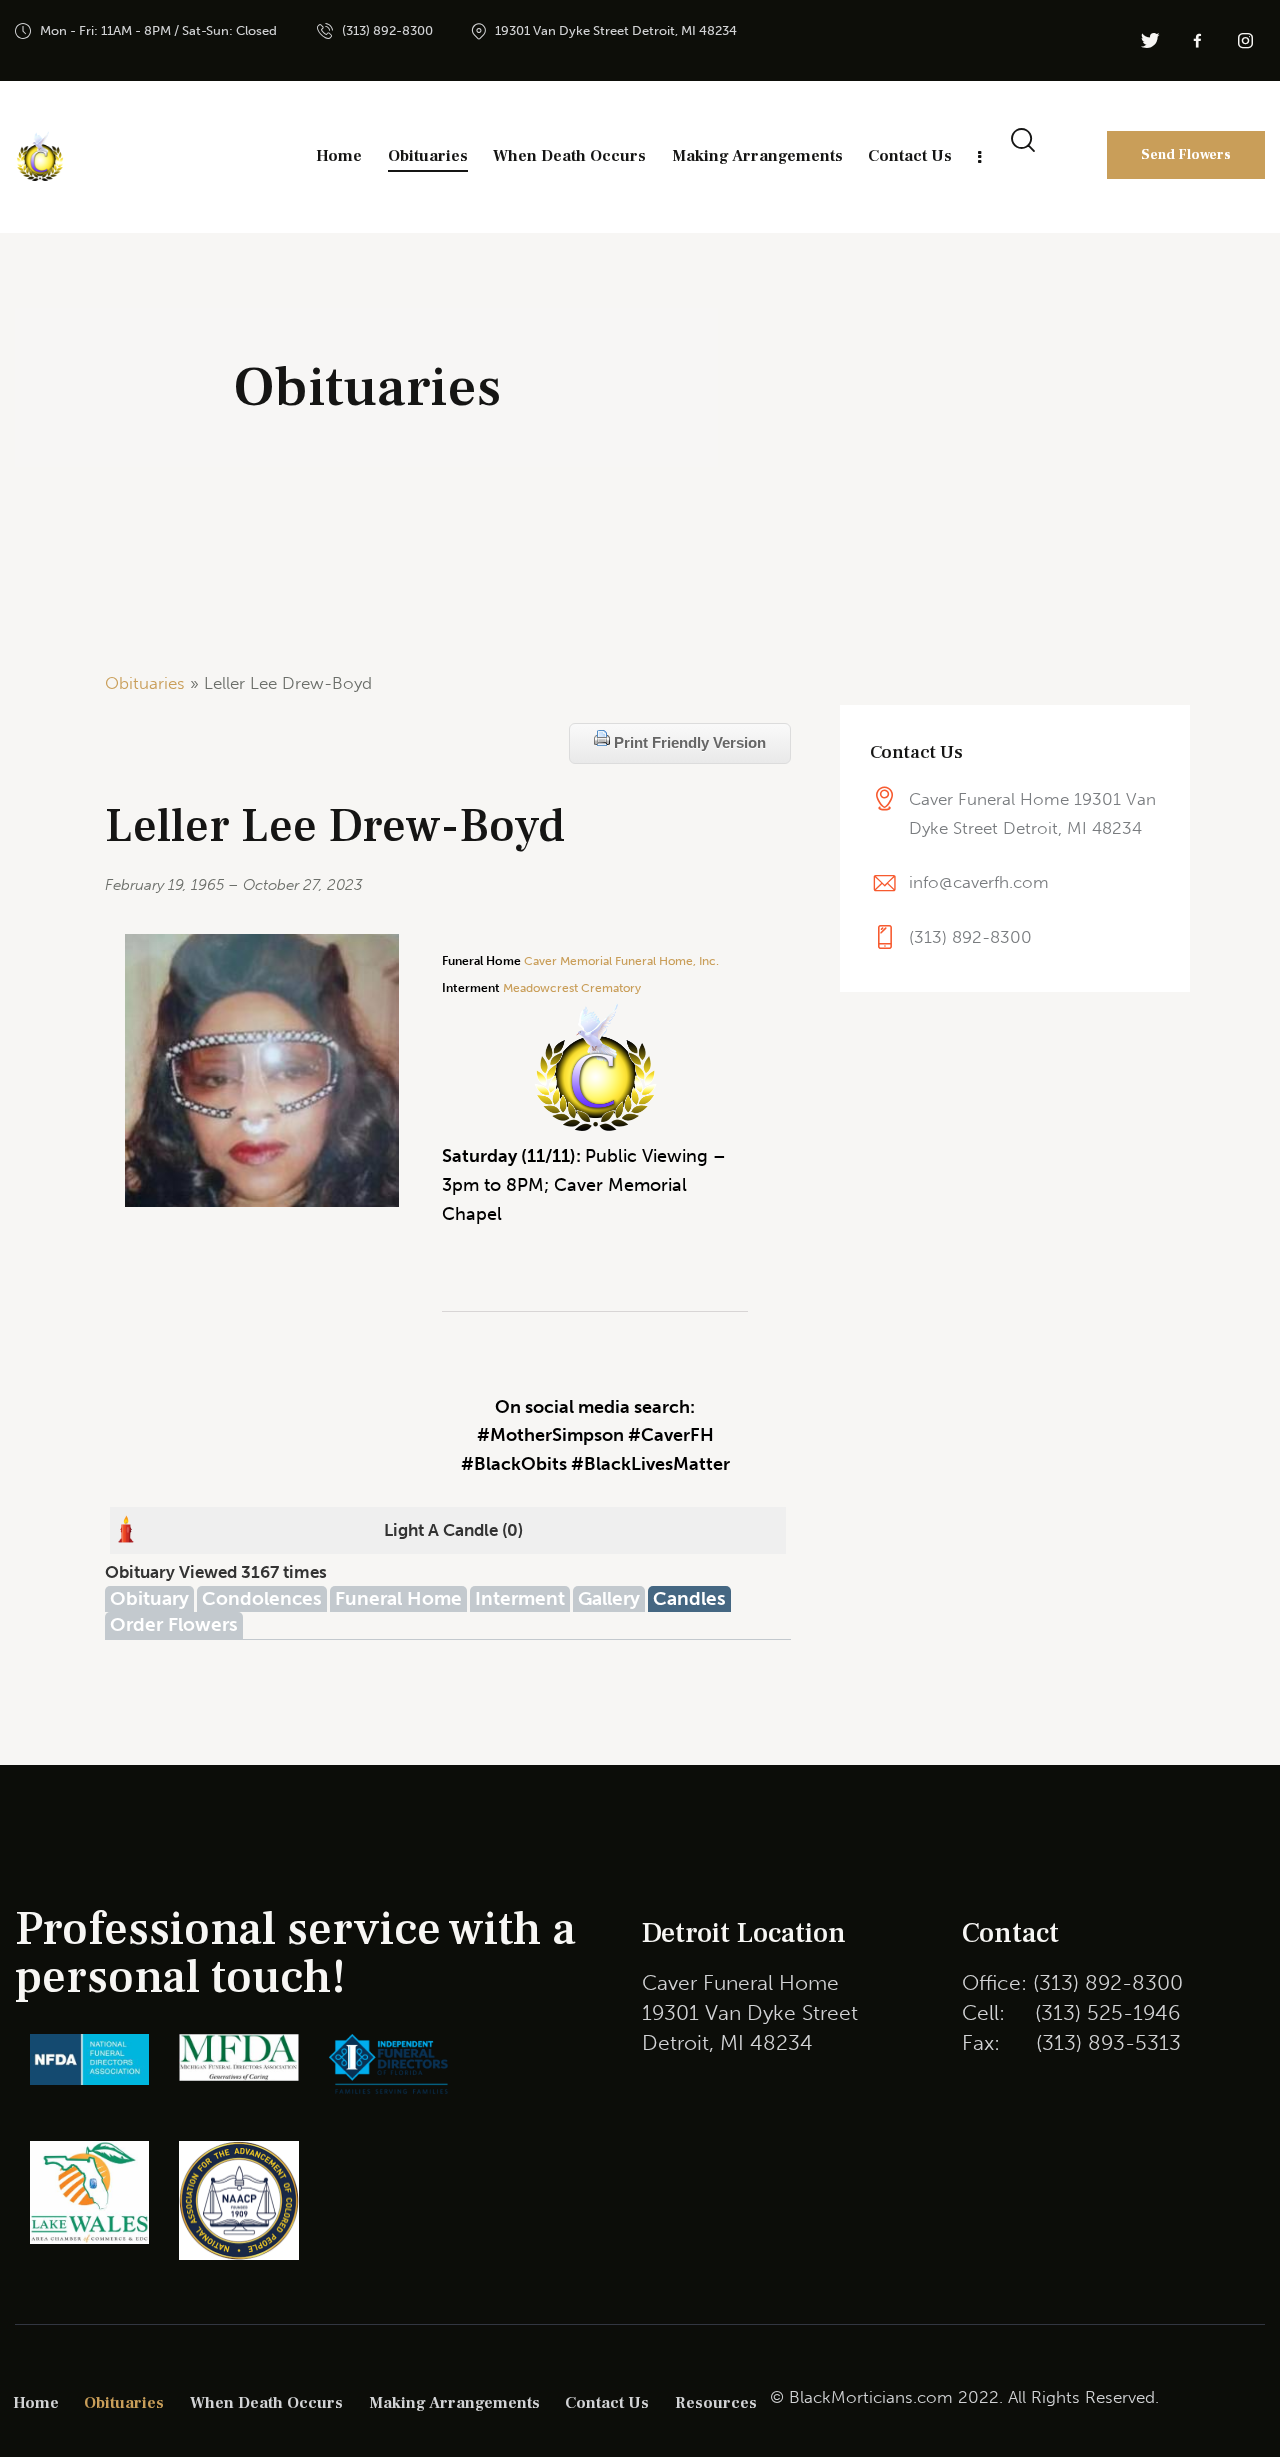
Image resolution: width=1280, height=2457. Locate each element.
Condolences (262, 1598)
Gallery (609, 1598)
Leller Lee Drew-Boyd (335, 827)
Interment (520, 1598)
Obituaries (145, 683)
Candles (689, 1598)
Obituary (149, 1598)
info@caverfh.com (979, 882)
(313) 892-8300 (970, 937)
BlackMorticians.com (871, 2397)
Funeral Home (398, 1598)
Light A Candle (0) (453, 1530)
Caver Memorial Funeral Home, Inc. (621, 961)
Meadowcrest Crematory (572, 988)
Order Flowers (174, 1624)
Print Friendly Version (688, 742)
